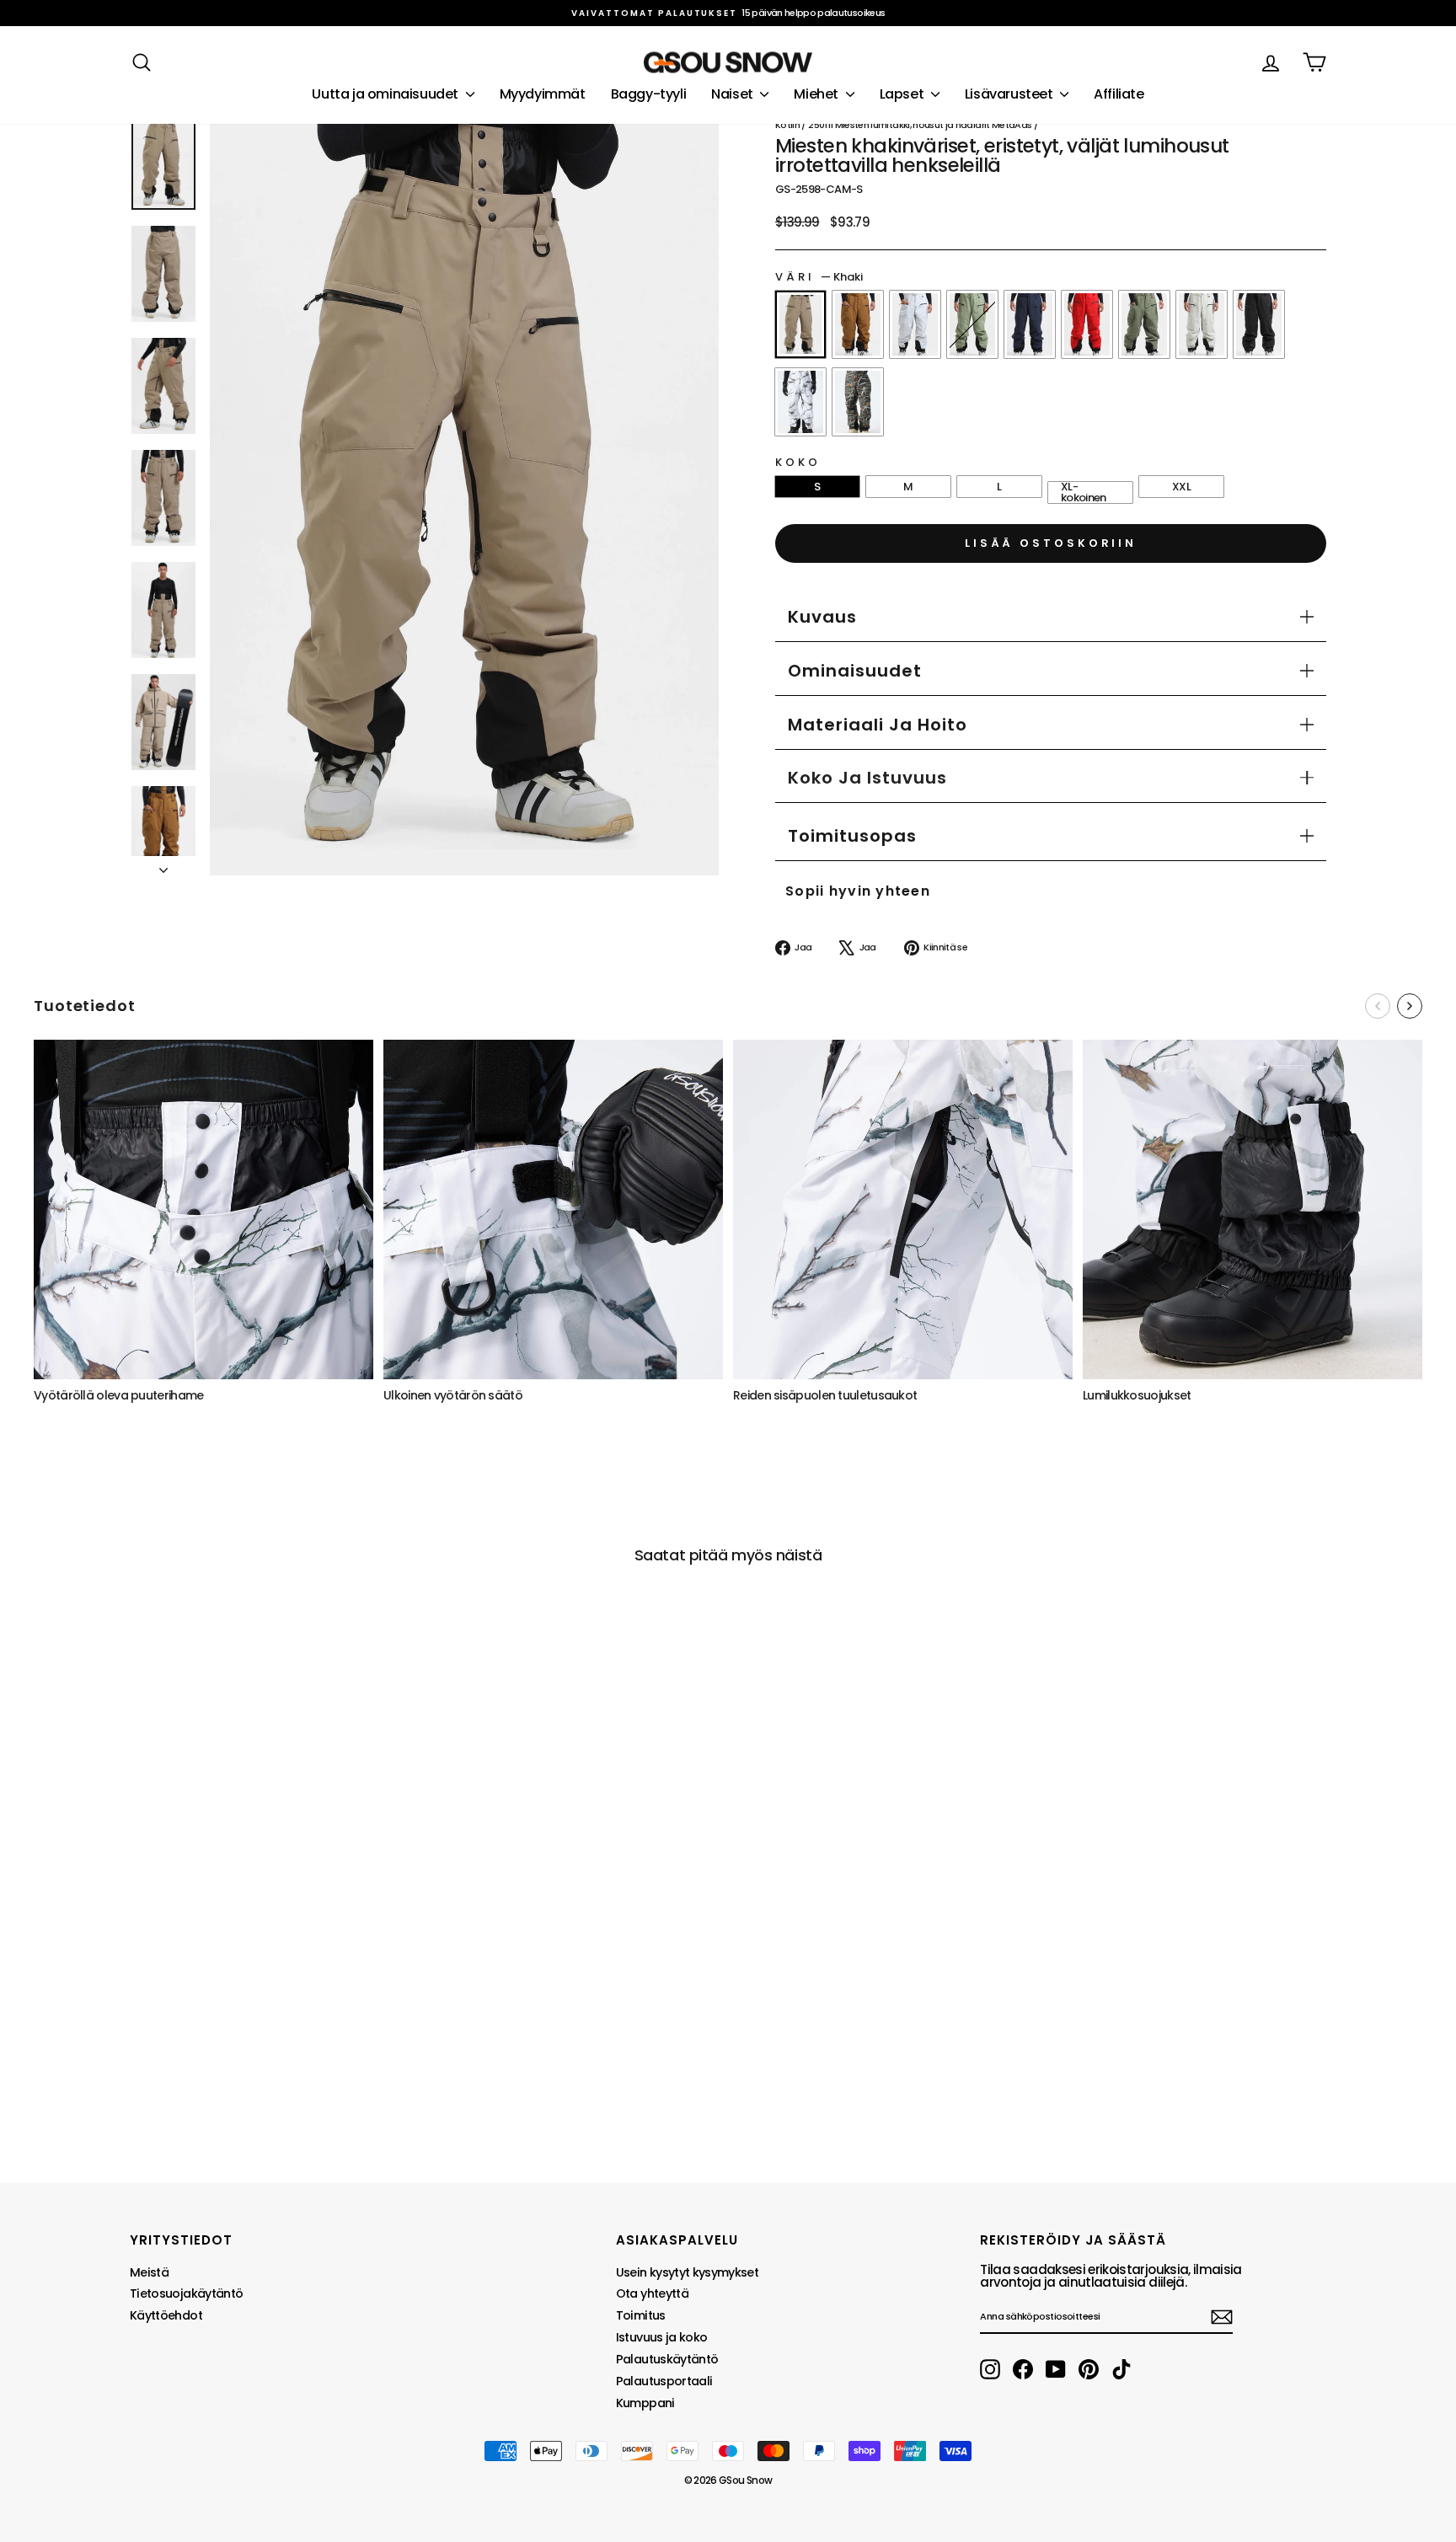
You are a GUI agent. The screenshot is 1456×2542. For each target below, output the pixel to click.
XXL (1181, 487)
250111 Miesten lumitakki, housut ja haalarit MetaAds (920, 125)
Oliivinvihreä (972, 324)
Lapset (903, 94)
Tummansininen (1030, 324)
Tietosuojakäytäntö (186, 2293)
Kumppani (645, 2403)
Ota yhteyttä (652, 2293)
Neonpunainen (1087, 324)
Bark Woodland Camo (858, 402)
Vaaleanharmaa (915, 324)
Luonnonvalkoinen (1202, 324)
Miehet (817, 94)
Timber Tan (858, 324)
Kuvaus (822, 617)
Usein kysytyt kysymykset (687, 2272)
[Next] (1410, 1006)
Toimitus (641, 2315)
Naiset (733, 94)
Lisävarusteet (1010, 94)
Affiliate (1119, 94)
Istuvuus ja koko (662, 2337)
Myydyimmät (543, 94)
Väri (819, 277)
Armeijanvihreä (1144, 324)
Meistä (149, 2272)
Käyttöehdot (166, 2315)
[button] (867, 778)
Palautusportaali (664, 2381)
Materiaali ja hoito (878, 725)
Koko (798, 462)
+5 (143, 2042)
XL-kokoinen (1084, 492)
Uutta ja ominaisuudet (386, 94)
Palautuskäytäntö (667, 2359)
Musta (1259, 324)
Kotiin (787, 125)
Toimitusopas (852, 836)
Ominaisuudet (855, 671)
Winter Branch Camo (800, 402)
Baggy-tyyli (649, 94)
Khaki (800, 324)
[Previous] (1378, 1006)
